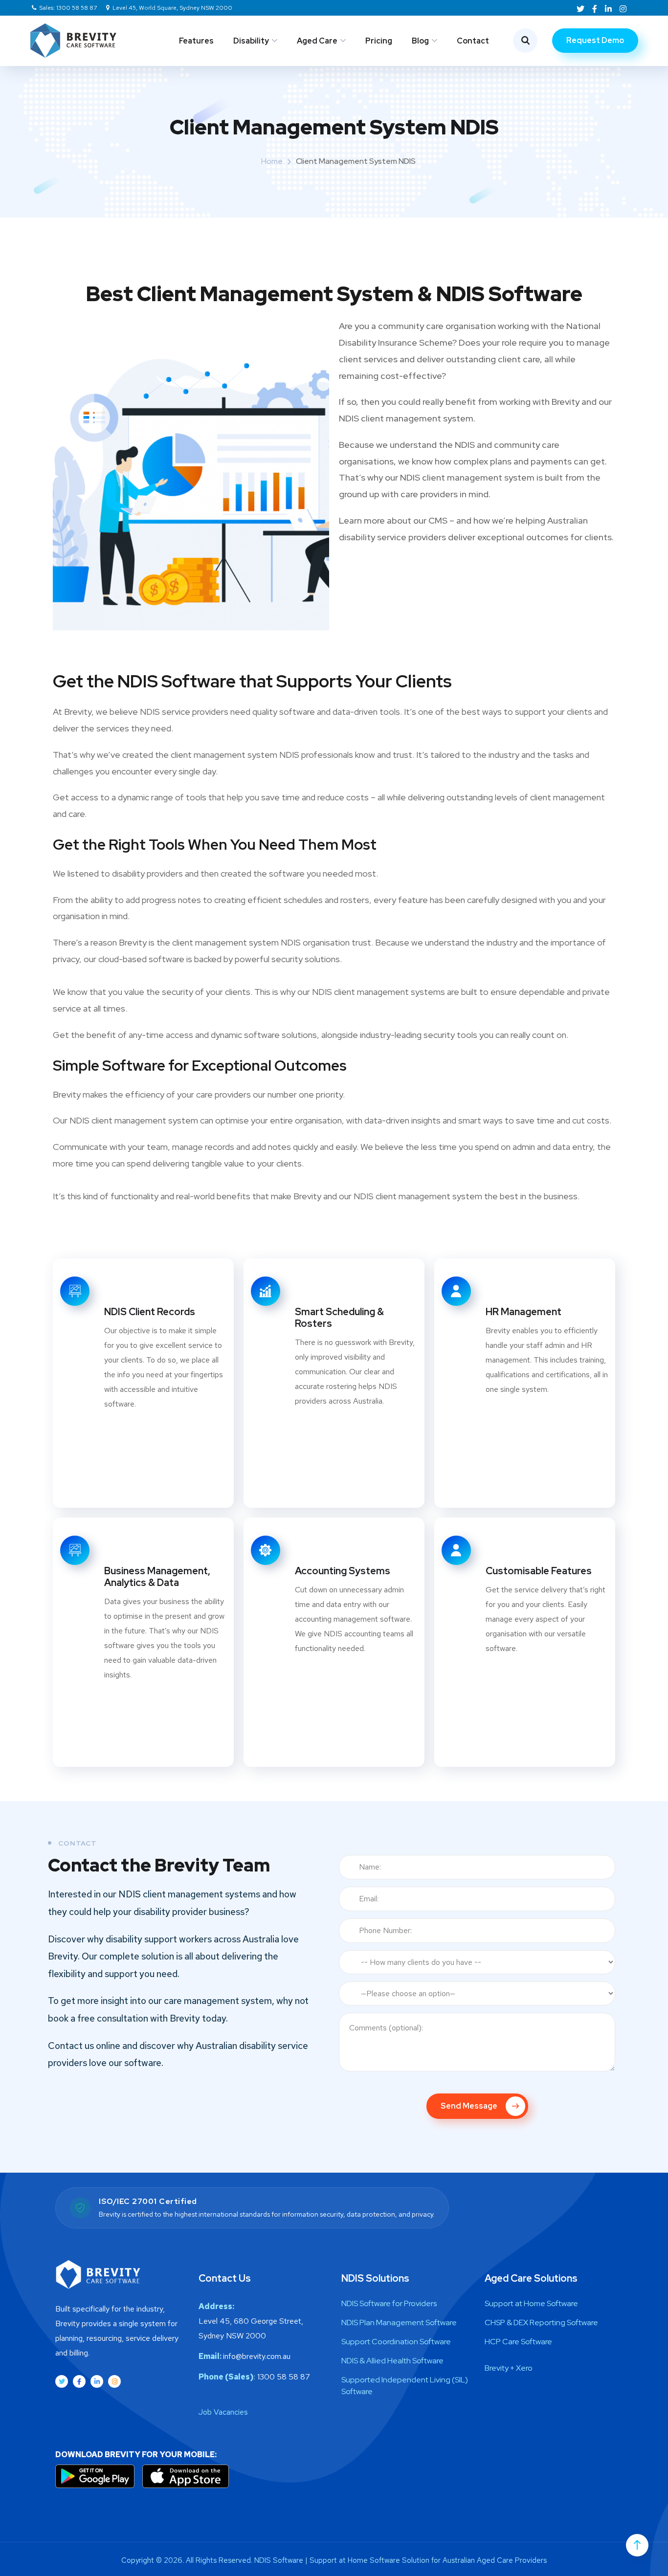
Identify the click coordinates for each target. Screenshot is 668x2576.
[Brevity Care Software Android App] (96, 2476)
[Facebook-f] (79, 2381)
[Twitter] (62, 2381)
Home (272, 161)
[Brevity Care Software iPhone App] (185, 2476)
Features (196, 41)
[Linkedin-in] (97, 2381)
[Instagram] (114, 2381)
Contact (473, 41)
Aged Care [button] (317, 41)
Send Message (470, 2106)
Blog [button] (420, 41)
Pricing (379, 41)
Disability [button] (251, 41)
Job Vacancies (223, 2412)
